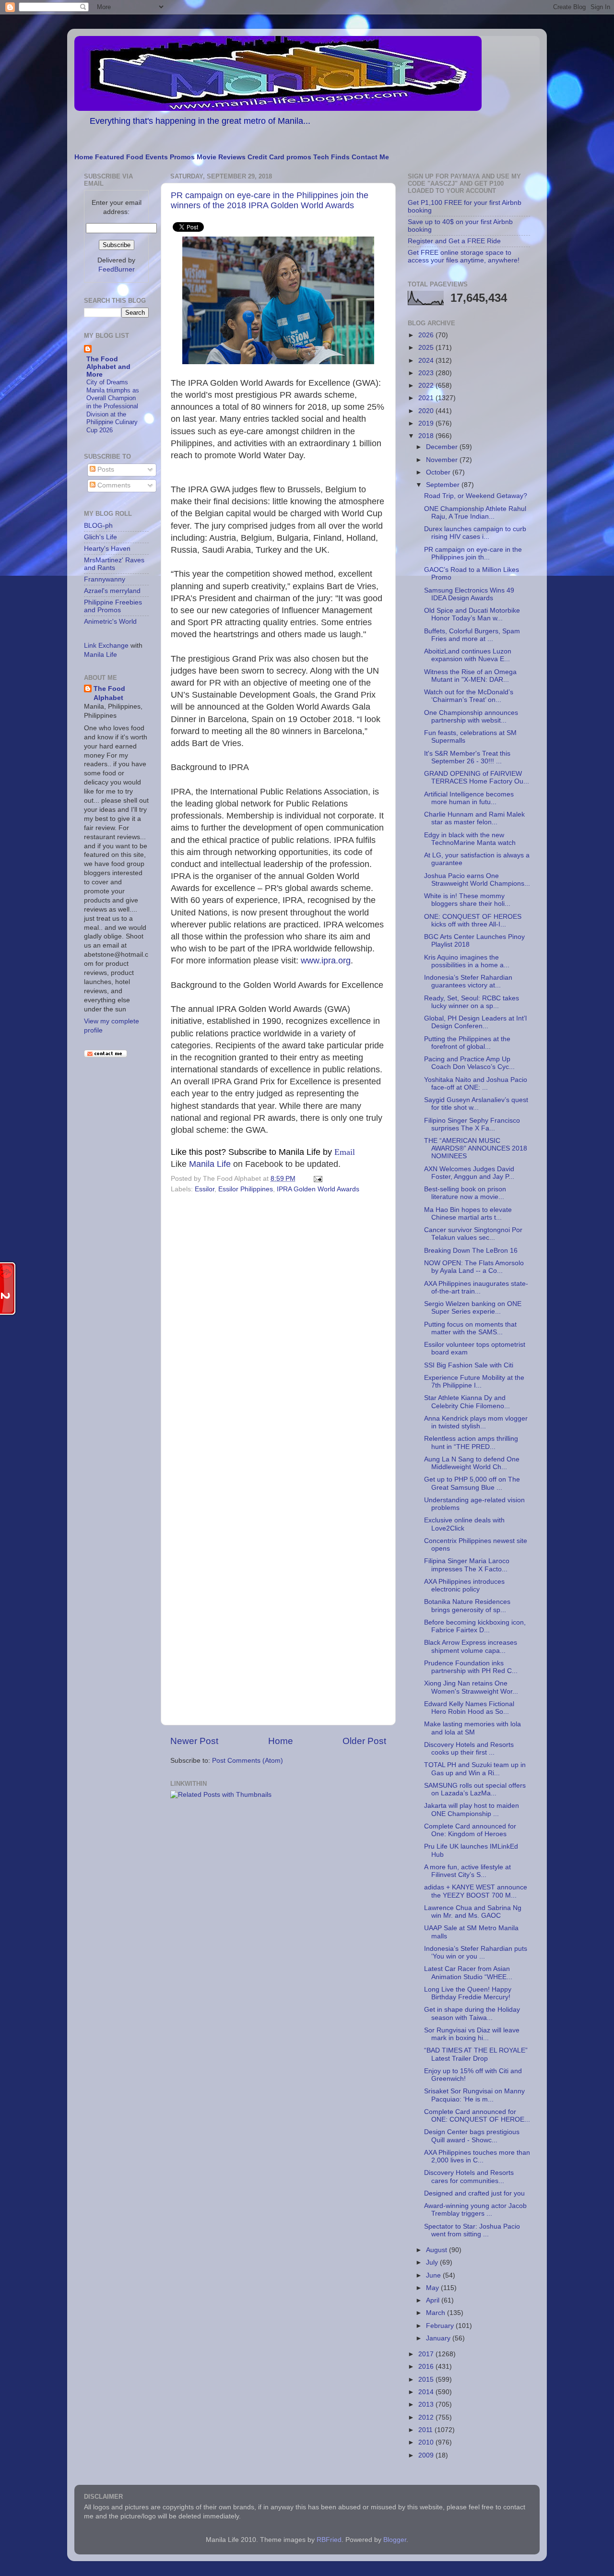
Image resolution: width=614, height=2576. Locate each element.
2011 (426, 2430)
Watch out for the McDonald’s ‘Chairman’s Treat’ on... (469, 696)
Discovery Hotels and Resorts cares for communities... (469, 2177)
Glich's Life (100, 537)
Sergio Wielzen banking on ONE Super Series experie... (473, 1308)
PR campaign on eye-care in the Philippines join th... (473, 553)
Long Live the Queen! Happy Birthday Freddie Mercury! (468, 1993)
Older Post (364, 1741)
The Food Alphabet (109, 693)
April (434, 2300)
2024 (427, 361)
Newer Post (194, 1741)
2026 (427, 335)
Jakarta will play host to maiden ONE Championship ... (472, 1810)
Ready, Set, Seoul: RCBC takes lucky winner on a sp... (472, 1002)
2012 (427, 2417)
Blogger (395, 2540)
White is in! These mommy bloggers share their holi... (467, 900)
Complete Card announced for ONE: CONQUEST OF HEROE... (477, 2116)
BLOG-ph (98, 526)
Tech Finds (331, 157)
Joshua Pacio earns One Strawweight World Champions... (477, 880)
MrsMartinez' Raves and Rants (114, 564)
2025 (427, 348)
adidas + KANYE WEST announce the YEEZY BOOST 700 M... (476, 1891)
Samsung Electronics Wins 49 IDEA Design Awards (469, 594)
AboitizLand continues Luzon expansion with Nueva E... (468, 655)
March (437, 2313)
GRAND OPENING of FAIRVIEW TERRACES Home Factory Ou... (477, 778)
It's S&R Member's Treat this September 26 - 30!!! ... (467, 757)
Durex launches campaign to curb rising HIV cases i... (475, 533)
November (443, 460)
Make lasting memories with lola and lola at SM (472, 1728)
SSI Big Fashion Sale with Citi (469, 1365)
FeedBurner (117, 269)
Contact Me (370, 157)
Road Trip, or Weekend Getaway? (476, 496)
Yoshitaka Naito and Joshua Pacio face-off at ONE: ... (476, 1084)
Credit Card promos (279, 157)
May (433, 2288)
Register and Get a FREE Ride (454, 241)
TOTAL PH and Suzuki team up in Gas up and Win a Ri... (475, 1769)
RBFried (329, 2540)
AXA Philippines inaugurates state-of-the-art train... (476, 1288)
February (441, 2326)
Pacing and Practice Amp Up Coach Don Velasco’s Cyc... (469, 1063)
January (439, 2338)
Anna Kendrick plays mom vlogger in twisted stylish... (476, 1422)
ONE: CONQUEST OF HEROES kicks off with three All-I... (473, 920)
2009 (427, 2455)
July (433, 2262)
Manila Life (210, 1164)
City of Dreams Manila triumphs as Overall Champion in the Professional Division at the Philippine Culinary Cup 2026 (113, 406)
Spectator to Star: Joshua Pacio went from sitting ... (472, 2230)
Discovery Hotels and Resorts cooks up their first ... (469, 1749)
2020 (427, 411)
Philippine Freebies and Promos (113, 606)
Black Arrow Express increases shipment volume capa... (471, 1646)
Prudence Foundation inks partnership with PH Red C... (471, 1667)
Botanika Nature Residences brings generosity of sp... (467, 1606)
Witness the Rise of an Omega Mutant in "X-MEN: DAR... (470, 676)
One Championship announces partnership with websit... (471, 717)
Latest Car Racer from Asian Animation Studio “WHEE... (468, 1973)
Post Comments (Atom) (248, 1761)
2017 (427, 2354)
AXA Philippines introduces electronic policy (464, 1585)
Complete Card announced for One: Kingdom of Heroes (470, 1830)
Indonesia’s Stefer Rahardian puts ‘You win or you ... (476, 1953)
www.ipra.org (326, 961)
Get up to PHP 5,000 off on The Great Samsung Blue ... (472, 1483)
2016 (427, 2367)
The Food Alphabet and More (108, 367)
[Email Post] (316, 1179)
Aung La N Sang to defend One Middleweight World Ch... (472, 1463)
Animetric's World (110, 622)
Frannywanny (105, 579)
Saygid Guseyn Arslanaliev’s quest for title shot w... (476, 1104)
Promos (182, 157)
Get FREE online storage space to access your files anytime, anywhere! (464, 256)
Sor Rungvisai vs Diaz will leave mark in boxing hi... (472, 2034)
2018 (427, 436)
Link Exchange (106, 646)
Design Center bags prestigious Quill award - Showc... (472, 2136)
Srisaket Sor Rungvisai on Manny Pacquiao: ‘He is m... (474, 2095)
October (439, 472)
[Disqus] (278, 1328)
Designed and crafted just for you (474, 2193)
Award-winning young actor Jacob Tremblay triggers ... (475, 2210)
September (444, 485)
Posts (105, 469)
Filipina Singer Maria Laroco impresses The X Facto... (467, 1565)
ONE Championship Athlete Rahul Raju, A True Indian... (475, 513)
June (434, 2275)
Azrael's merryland (112, 591)
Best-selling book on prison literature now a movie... (465, 1193)
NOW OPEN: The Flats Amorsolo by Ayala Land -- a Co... (474, 1267)
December (443, 447)
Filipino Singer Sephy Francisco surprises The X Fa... (472, 1124)
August (437, 2250)
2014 (427, 2392)
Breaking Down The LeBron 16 (471, 1251)
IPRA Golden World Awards (318, 1189)
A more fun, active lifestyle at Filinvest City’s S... (467, 1871)
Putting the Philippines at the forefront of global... (467, 1043)
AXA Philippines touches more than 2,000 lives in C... (477, 2156)
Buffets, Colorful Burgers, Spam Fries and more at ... (472, 635)
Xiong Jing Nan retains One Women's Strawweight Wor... (471, 1687)
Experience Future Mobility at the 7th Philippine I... (474, 1382)
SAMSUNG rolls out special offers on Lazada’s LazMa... (475, 1789)
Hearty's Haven (107, 549)
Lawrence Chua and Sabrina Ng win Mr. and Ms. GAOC (473, 1912)
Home (84, 157)
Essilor (205, 1189)
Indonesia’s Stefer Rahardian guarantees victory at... (468, 981)
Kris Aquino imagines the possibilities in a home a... (467, 961)
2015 (427, 2380)
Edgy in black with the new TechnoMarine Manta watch (470, 839)
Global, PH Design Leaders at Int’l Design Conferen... (475, 1022)
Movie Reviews (221, 157)
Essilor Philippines (246, 1189)
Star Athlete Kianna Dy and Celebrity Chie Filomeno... (467, 1402)
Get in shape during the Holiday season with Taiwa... (472, 2013)
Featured (110, 157)
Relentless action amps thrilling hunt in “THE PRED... (471, 1442)
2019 (427, 423)
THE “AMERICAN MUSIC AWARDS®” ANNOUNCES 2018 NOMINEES (476, 1148)
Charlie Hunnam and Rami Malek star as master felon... (474, 818)
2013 (427, 2404)
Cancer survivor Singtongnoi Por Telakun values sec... (473, 1234)
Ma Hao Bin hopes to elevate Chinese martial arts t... (468, 1214)
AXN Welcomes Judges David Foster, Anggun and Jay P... (469, 1173)
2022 (427, 386)
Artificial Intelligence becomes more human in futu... (469, 798)
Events (157, 157)
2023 (427, 373)
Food (135, 157)
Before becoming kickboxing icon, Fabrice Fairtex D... (475, 1626)
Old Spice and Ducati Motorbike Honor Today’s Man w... (472, 614)
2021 (427, 398)
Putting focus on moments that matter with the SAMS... (470, 1328)
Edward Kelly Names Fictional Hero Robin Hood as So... (469, 1708)
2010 (427, 2442)
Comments (113, 485)
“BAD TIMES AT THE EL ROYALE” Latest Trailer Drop (476, 2054)
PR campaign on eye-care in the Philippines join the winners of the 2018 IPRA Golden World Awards (270, 200)
